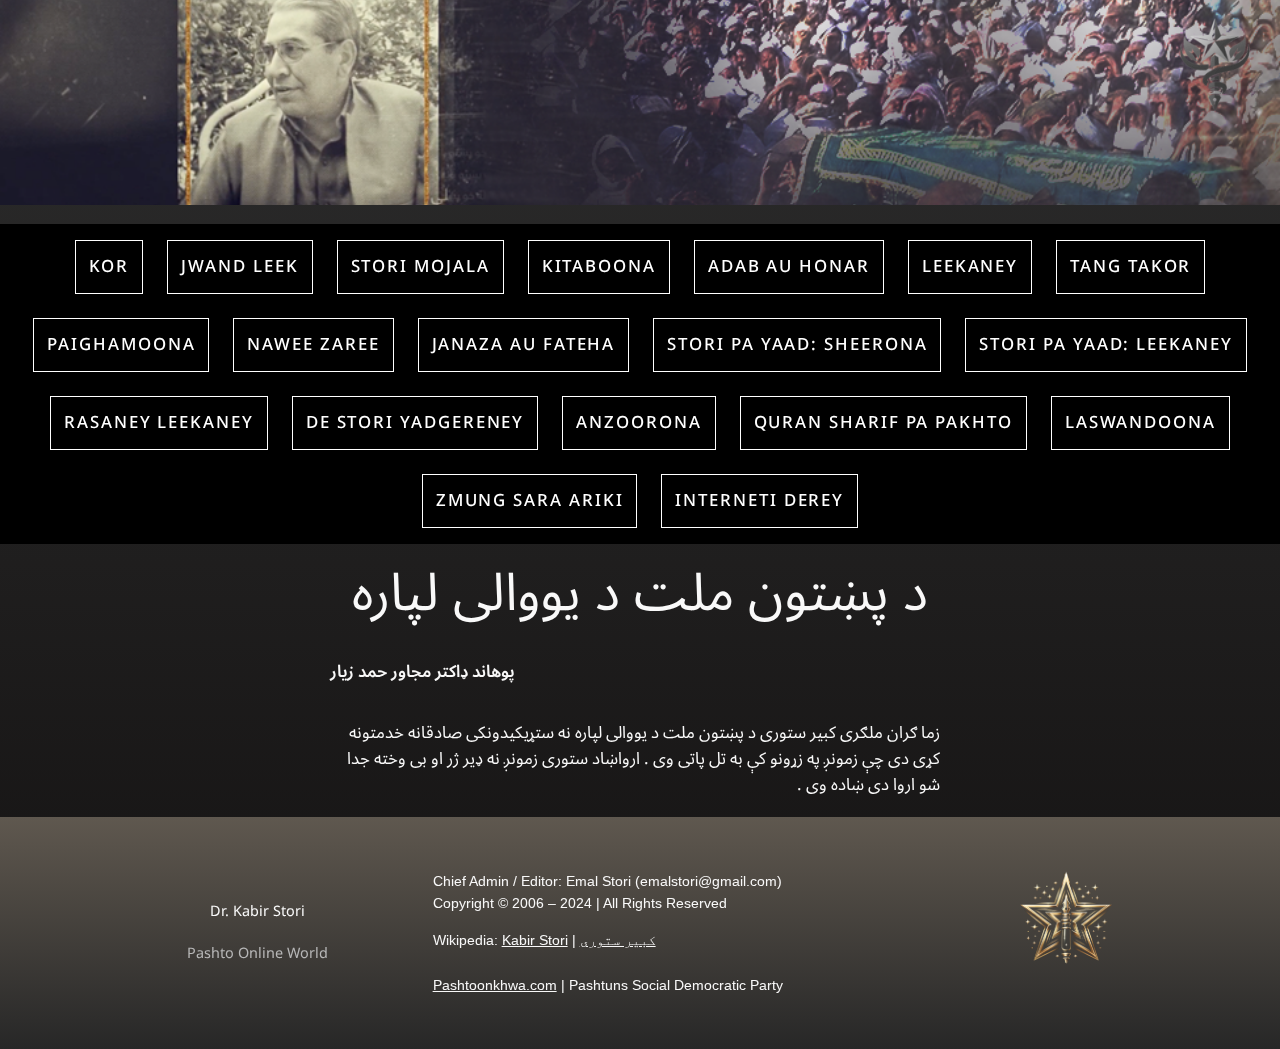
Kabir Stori (535, 940)
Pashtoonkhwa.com (495, 985)
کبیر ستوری (618, 940)
